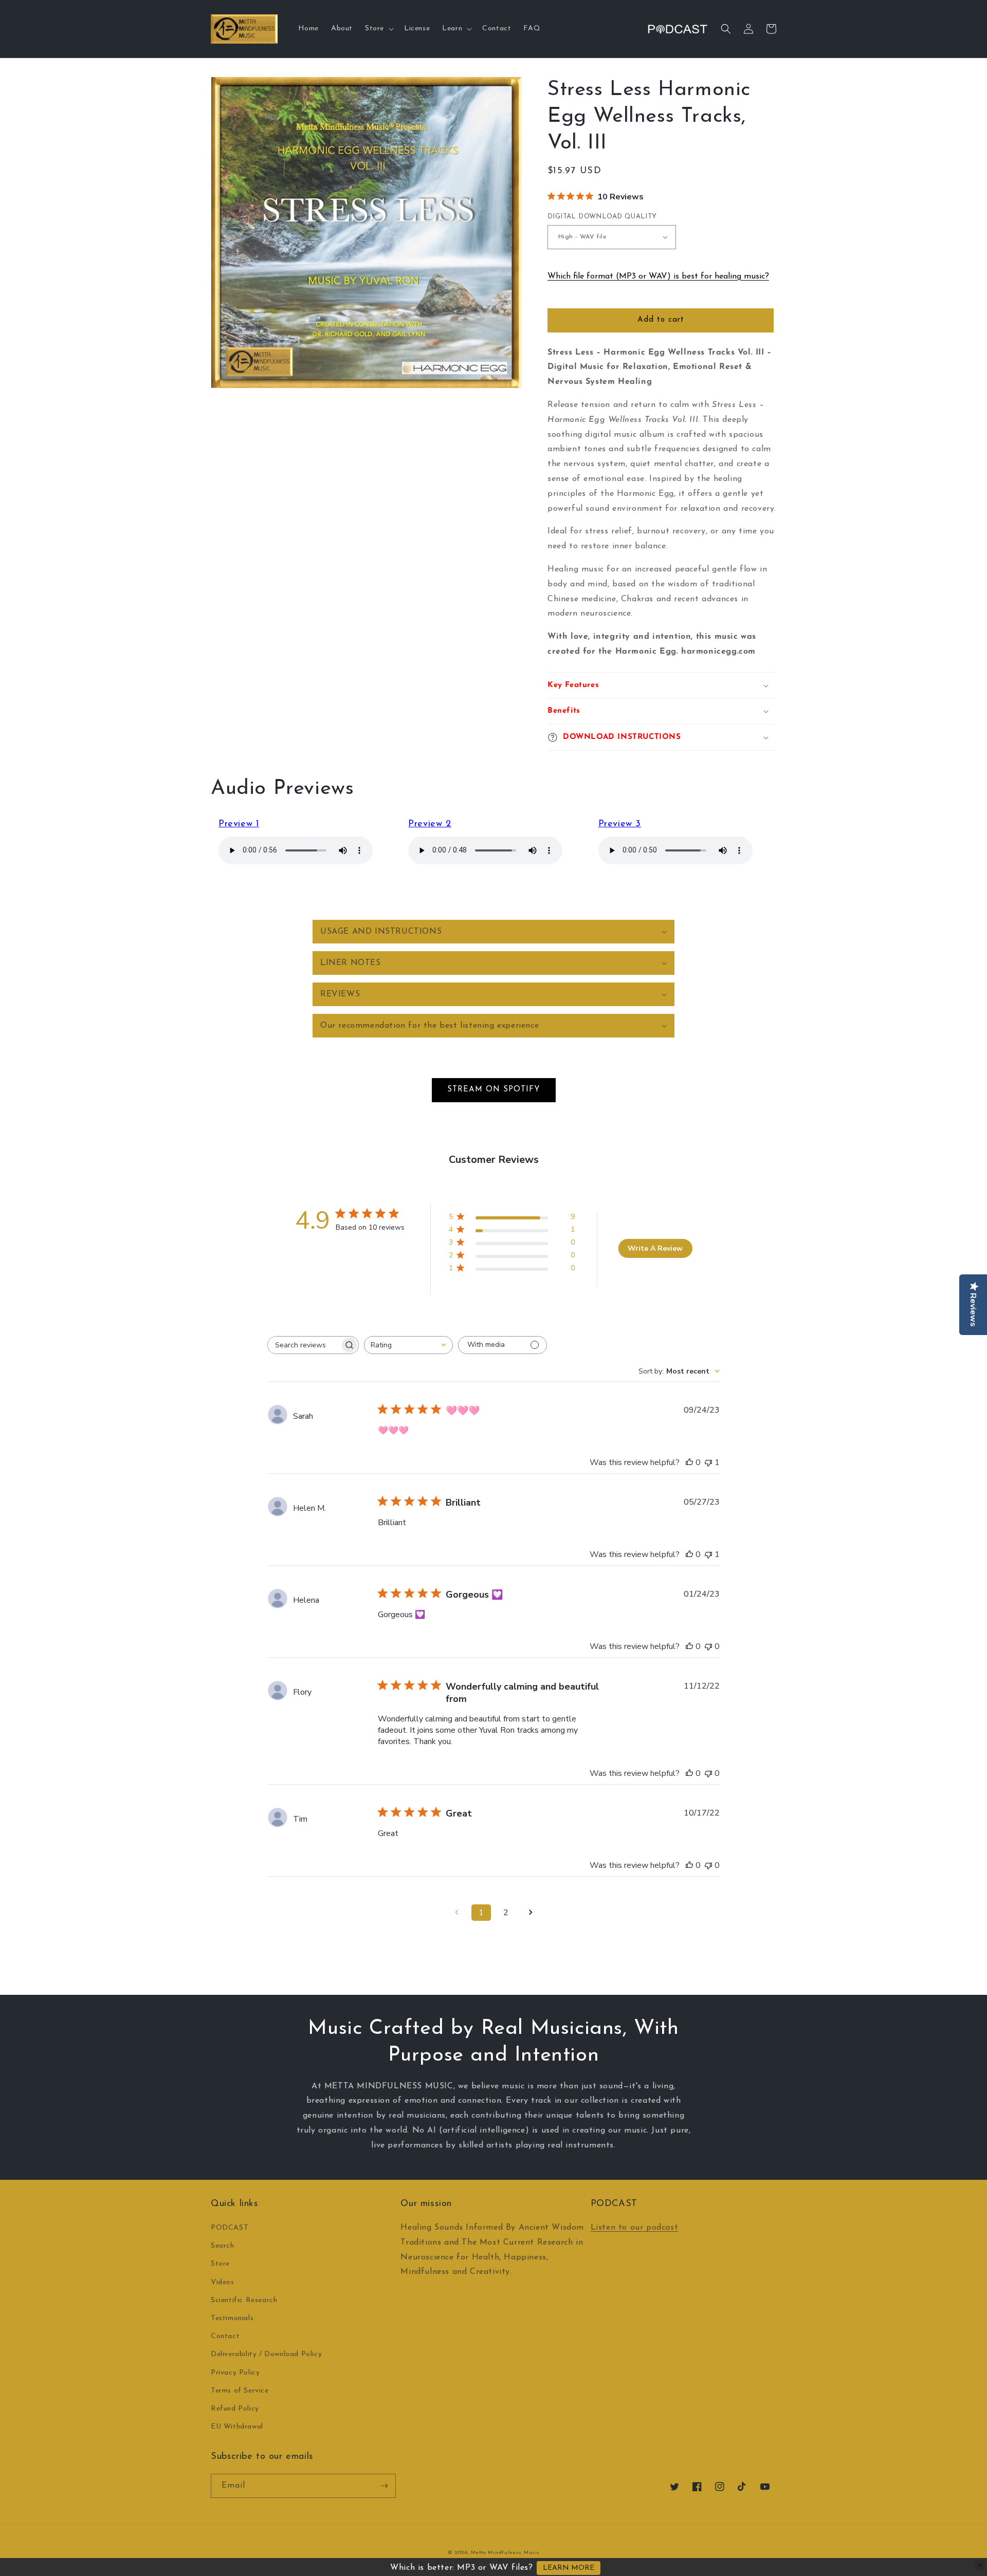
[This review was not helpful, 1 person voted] (708, 1462)
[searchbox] (304, 1345)
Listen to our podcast (635, 2228)
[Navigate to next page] (531, 1913)
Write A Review (655, 1248)
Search (223, 2246)
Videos (223, 2282)
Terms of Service (240, 2391)
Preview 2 (429, 824)
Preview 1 (239, 824)
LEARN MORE (569, 2568)
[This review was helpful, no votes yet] (689, 1462)
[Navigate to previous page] (456, 1913)
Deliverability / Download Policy (266, 2354)
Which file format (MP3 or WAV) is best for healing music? (658, 276)
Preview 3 (620, 824)
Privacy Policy (235, 2373)
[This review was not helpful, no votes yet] (708, 1646)
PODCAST (230, 2228)
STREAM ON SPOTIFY (494, 1090)
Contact (225, 2336)
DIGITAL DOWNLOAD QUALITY (602, 217)
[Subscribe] (384, 2486)
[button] (378, 29)
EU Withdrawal (237, 2427)
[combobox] (408, 1345)
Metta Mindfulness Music (505, 2553)
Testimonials (232, 2318)
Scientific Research (244, 2300)
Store (220, 2264)
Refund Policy (235, 2409)
